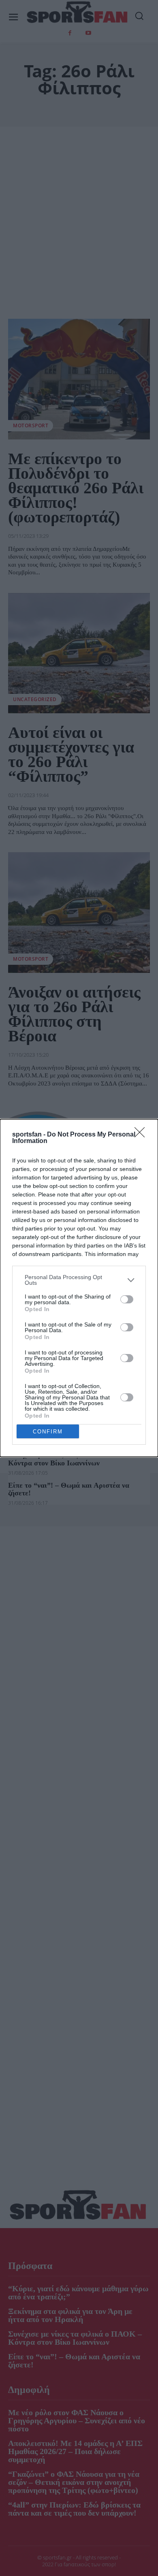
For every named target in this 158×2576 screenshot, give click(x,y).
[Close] (142, 1135)
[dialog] (79, 1288)
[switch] (127, 1299)
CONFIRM (48, 1432)
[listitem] (79, 1280)
